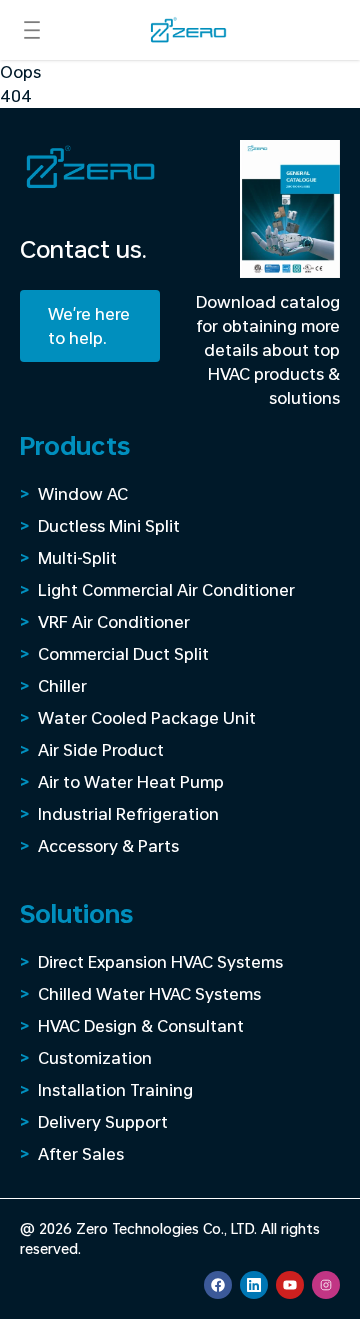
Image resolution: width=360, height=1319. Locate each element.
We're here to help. (89, 325)
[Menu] (32, 30)
